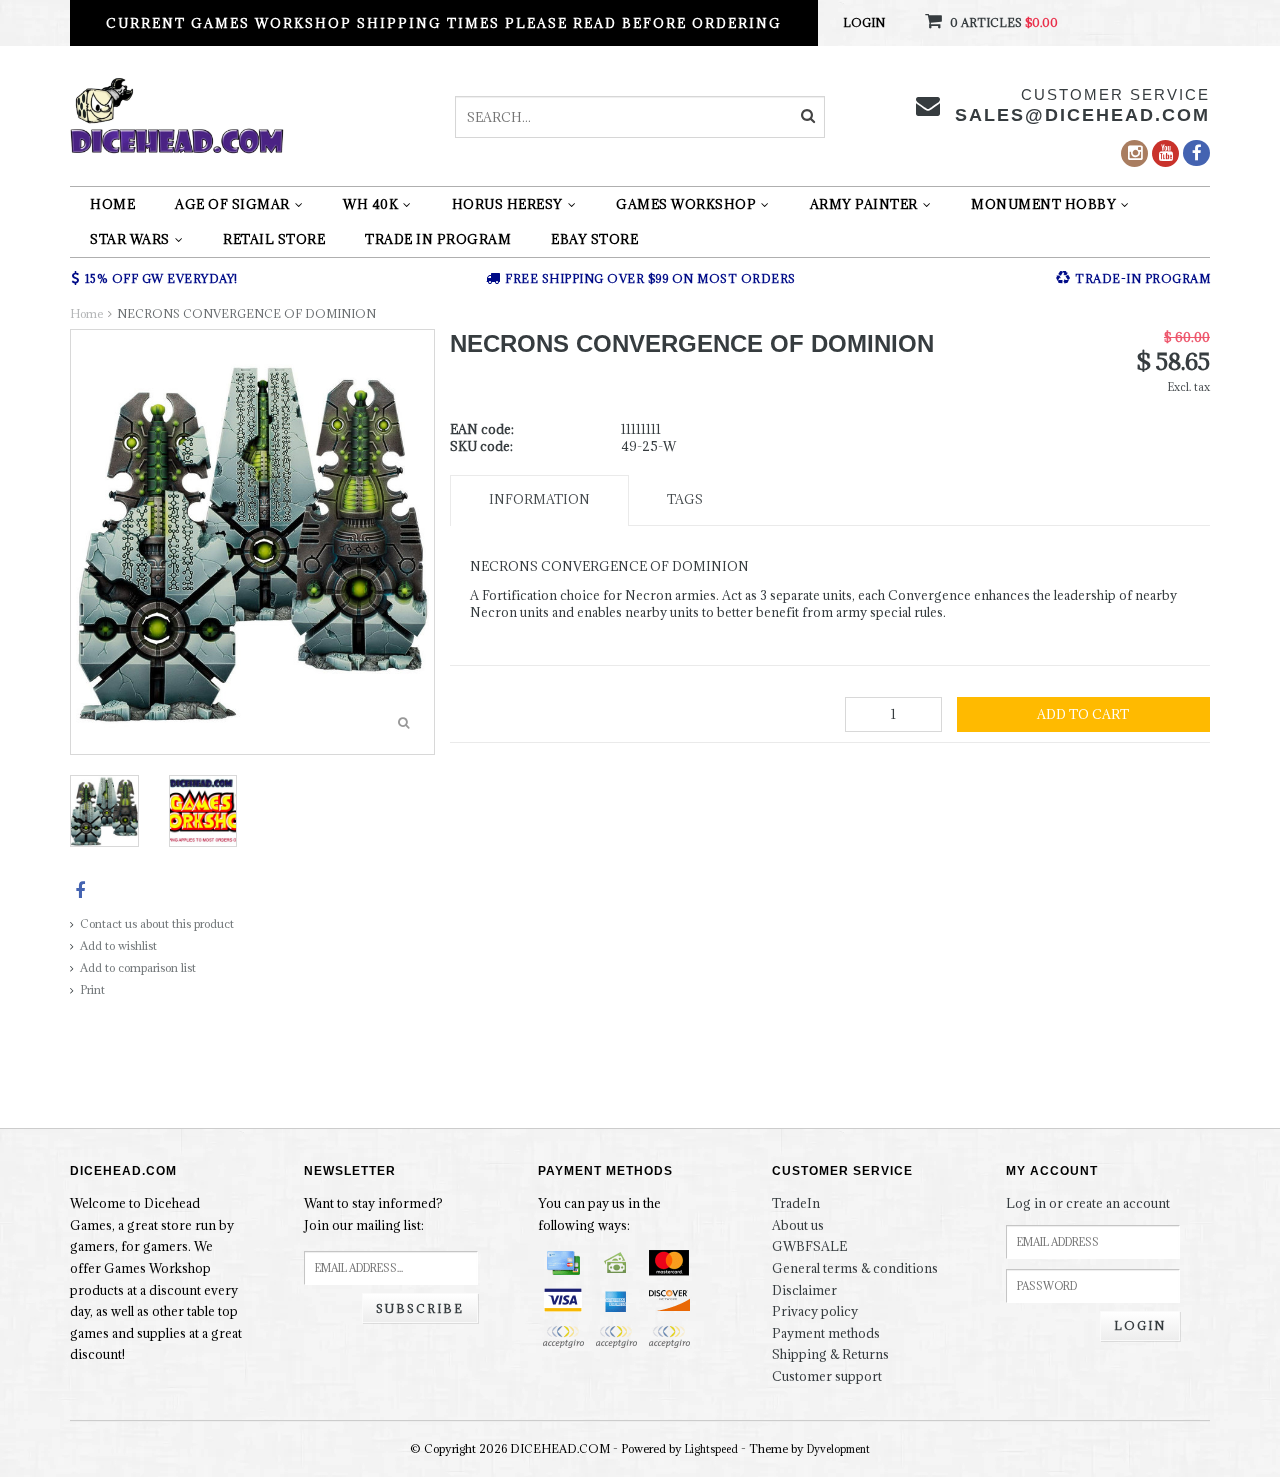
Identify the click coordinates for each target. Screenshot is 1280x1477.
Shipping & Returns (830, 1354)
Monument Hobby (1043, 204)
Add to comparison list (138, 967)
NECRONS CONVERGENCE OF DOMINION (246, 313)
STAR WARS (130, 239)
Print (92, 989)
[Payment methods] (563, 1263)
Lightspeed (711, 1449)
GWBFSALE (809, 1246)
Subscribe (420, 1308)
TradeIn (796, 1203)
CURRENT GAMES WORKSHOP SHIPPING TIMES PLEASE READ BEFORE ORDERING (444, 23)
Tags (685, 499)
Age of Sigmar (232, 204)
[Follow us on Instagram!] (1134, 153)
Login (864, 22)
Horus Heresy (507, 204)
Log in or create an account (1088, 1203)
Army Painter (864, 204)
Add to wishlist (118, 945)
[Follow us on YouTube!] (1165, 153)
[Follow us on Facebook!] (1196, 153)
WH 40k (370, 204)
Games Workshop (686, 204)
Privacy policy (815, 1311)
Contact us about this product (157, 923)
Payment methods (826, 1333)
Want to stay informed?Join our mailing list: (373, 1214)
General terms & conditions (855, 1268)
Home (112, 204)
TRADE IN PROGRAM (438, 239)
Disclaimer (804, 1290)
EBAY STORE (594, 239)
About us (798, 1225)
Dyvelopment (838, 1449)
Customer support (827, 1376)
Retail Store (274, 239)
